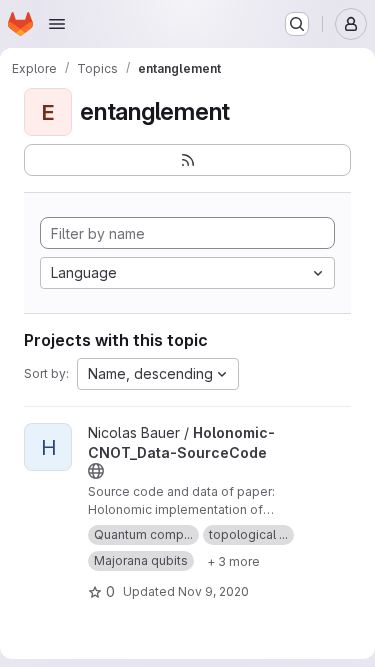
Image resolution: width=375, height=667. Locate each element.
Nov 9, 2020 (213, 591)
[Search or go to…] (297, 24)
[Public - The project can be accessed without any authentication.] (96, 471)
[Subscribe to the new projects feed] (187, 160)
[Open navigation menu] (57, 24)
